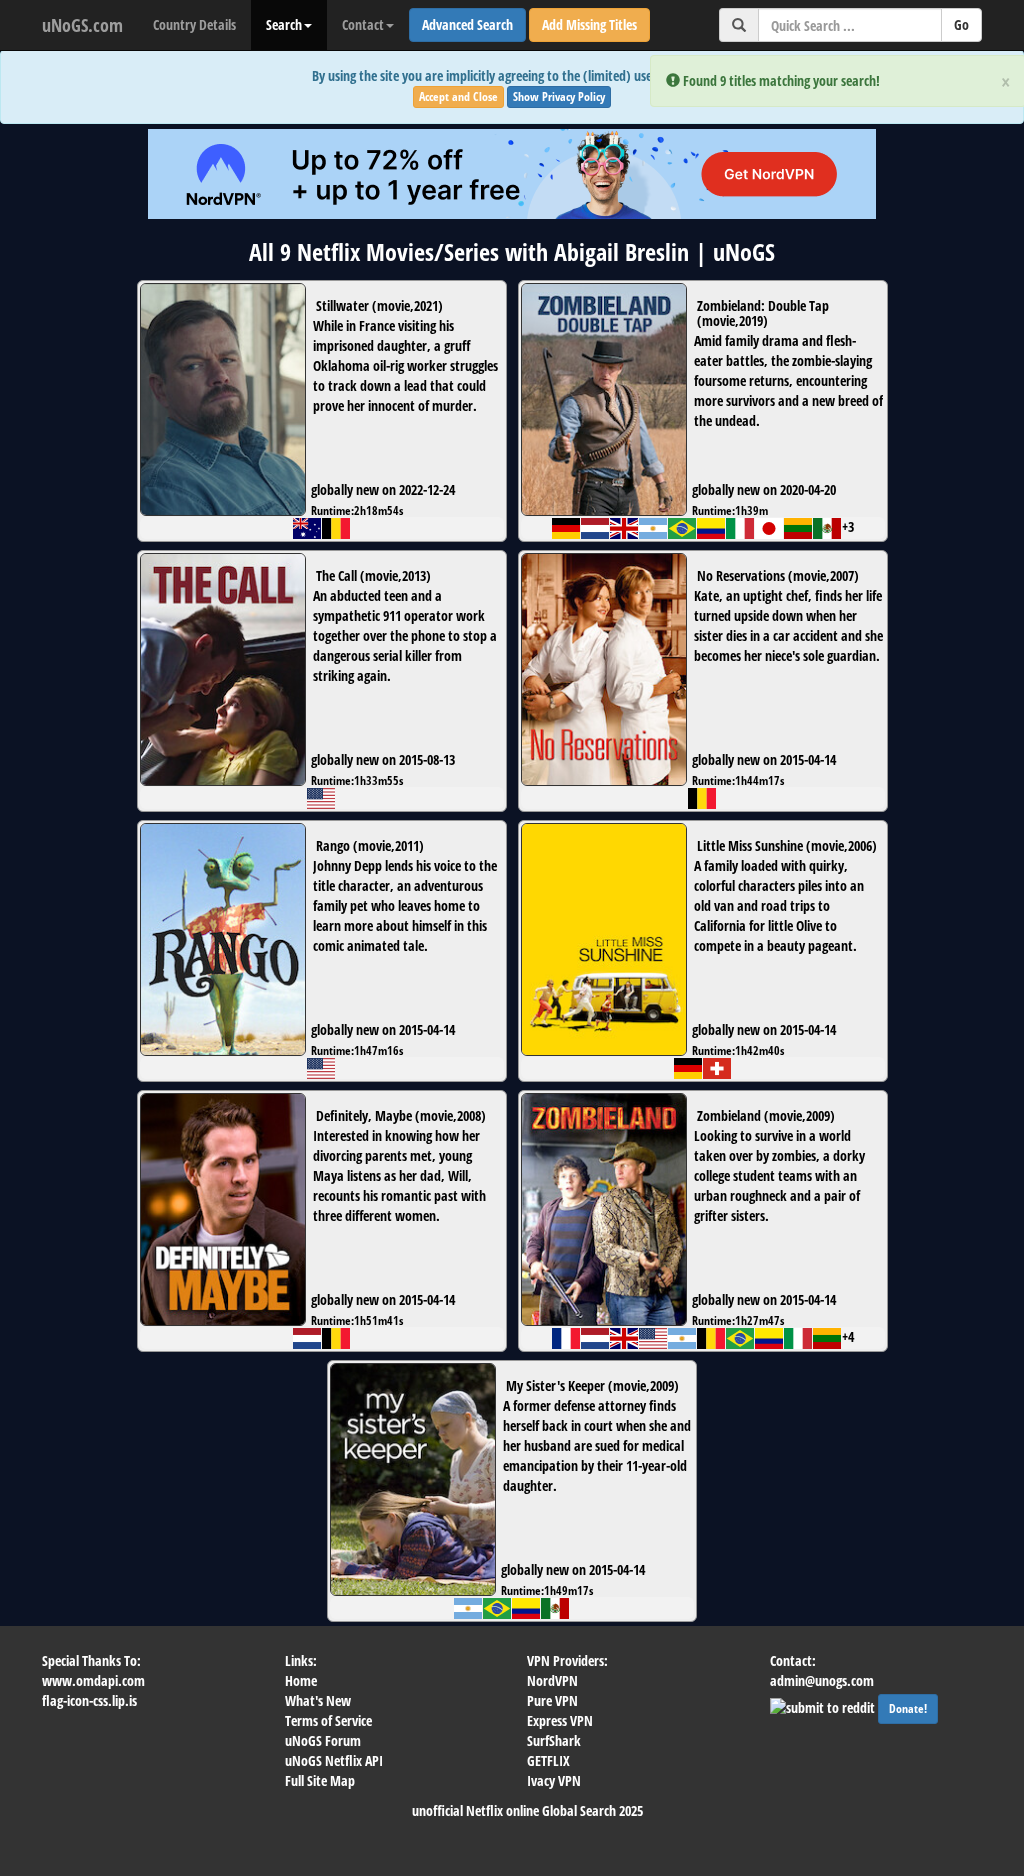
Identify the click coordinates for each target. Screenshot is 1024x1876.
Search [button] (284, 24)
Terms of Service (328, 1720)
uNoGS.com (82, 25)
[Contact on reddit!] (824, 1705)
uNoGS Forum (323, 1740)
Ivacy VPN (554, 1780)
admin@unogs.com (822, 1680)
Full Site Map (320, 1780)
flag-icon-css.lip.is (89, 1700)
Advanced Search (467, 24)
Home (301, 1680)
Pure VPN (552, 1700)
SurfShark (554, 1740)
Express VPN (560, 1720)
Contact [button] (363, 24)
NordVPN (552, 1680)
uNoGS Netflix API (334, 1760)
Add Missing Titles (589, 24)
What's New (318, 1700)
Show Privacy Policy (559, 96)
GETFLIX (548, 1760)
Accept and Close (458, 96)
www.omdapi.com (93, 1680)
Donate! (908, 1708)
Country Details (194, 24)
